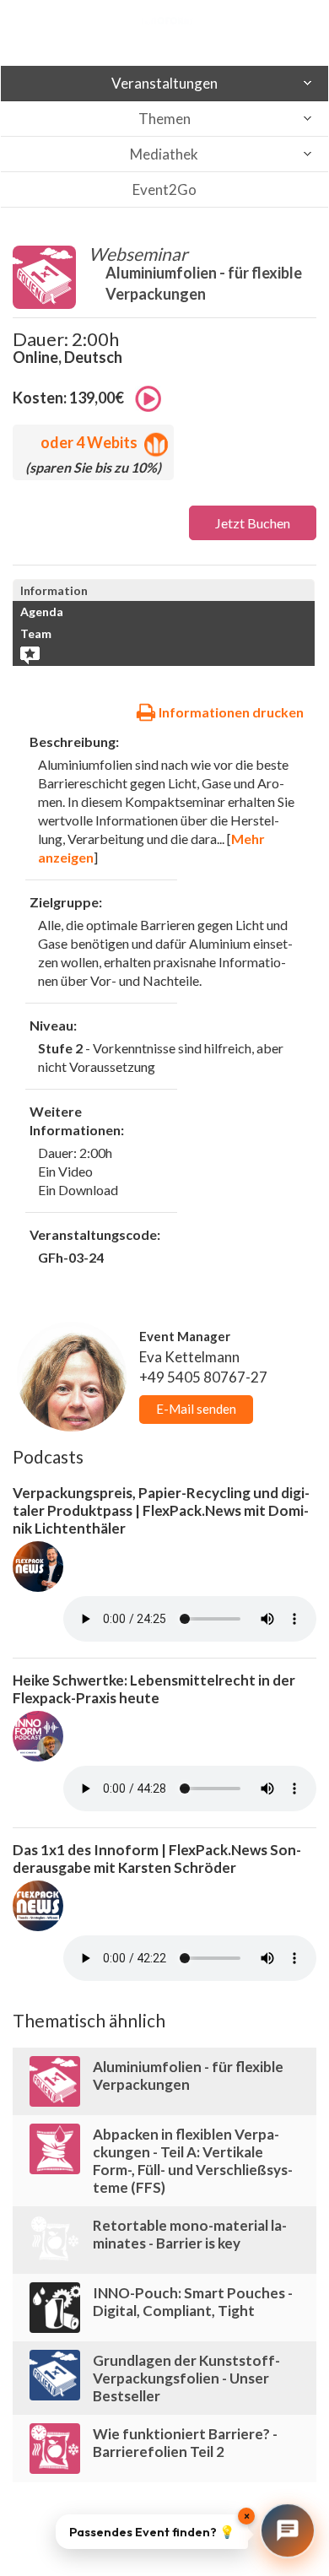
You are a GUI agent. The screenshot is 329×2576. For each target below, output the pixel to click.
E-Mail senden (196, 1409)
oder (89, 442)
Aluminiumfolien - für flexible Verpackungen (188, 2075)
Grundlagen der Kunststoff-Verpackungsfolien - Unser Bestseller (186, 2378)
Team (36, 633)
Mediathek (164, 154)
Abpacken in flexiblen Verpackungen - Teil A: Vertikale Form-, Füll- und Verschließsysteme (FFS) (193, 2161)
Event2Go (164, 189)
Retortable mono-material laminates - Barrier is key (190, 2234)
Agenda (42, 612)
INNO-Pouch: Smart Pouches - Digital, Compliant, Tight (193, 2302)
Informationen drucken (230, 712)
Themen (164, 119)
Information (54, 590)
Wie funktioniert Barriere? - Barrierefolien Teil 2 (185, 2443)
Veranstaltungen (164, 83)
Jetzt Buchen (253, 523)
